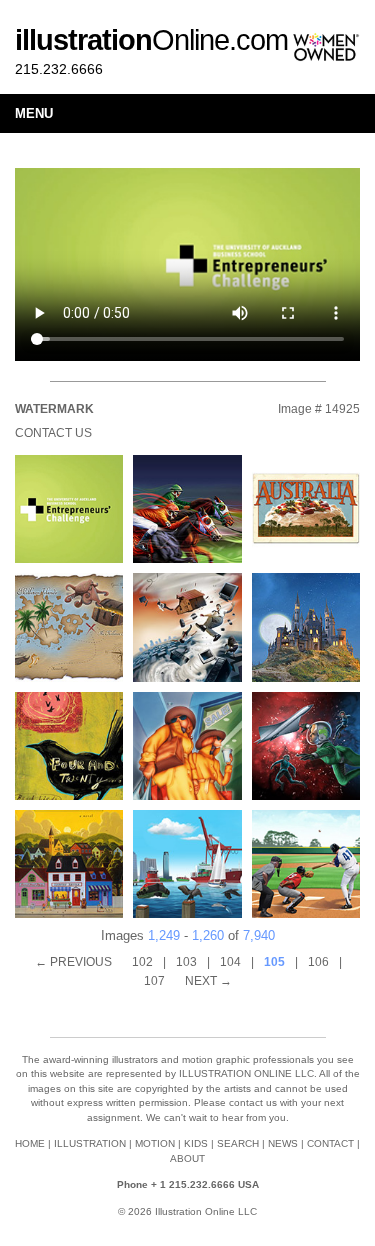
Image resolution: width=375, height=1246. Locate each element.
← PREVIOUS (73, 962)
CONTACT (330, 1143)
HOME (30, 1143)
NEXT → (208, 981)
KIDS (196, 1143)
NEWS (283, 1143)
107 (154, 981)
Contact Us (53, 433)
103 (186, 962)
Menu (34, 113)
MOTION (155, 1143)
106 (318, 962)
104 (230, 962)
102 (142, 962)
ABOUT (187, 1158)
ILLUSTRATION (90, 1143)
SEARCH (238, 1143)
